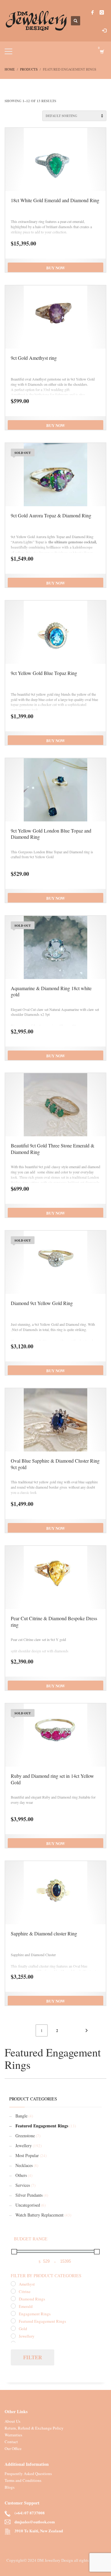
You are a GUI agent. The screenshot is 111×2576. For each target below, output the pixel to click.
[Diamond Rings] (13, 2299)
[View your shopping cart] (102, 52)
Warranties (13, 2435)
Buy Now (56, 268)
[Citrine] (13, 2291)
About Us (12, 2421)
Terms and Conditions (23, 2480)
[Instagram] (102, 12)
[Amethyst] (13, 2284)
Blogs (10, 2487)
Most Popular (27, 2155)
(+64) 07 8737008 (30, 2513)
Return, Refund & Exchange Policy (34, 2428)
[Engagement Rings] (13, 2313)
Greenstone (25, 2136)
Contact (11, 2442)
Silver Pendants (29, 2195)
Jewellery (24, 2145)
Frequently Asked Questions (28, 2474)
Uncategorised (28, 2205)
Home (10, 69)
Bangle (21, 2116)
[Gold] (13, 2328)
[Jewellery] (13, 2336)
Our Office (13, 2448)
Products (29, 69)
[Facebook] (92, 12)
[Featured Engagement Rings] (13, 2321)
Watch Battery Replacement (39, 2215)
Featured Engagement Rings (42, 2126)
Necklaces (24, 2165)
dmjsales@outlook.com (35, 2522)
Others (21, 2175)
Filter (33, 2357)
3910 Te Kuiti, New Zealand (39, 2531)
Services (23, 2185)
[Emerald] (13, 2306)
